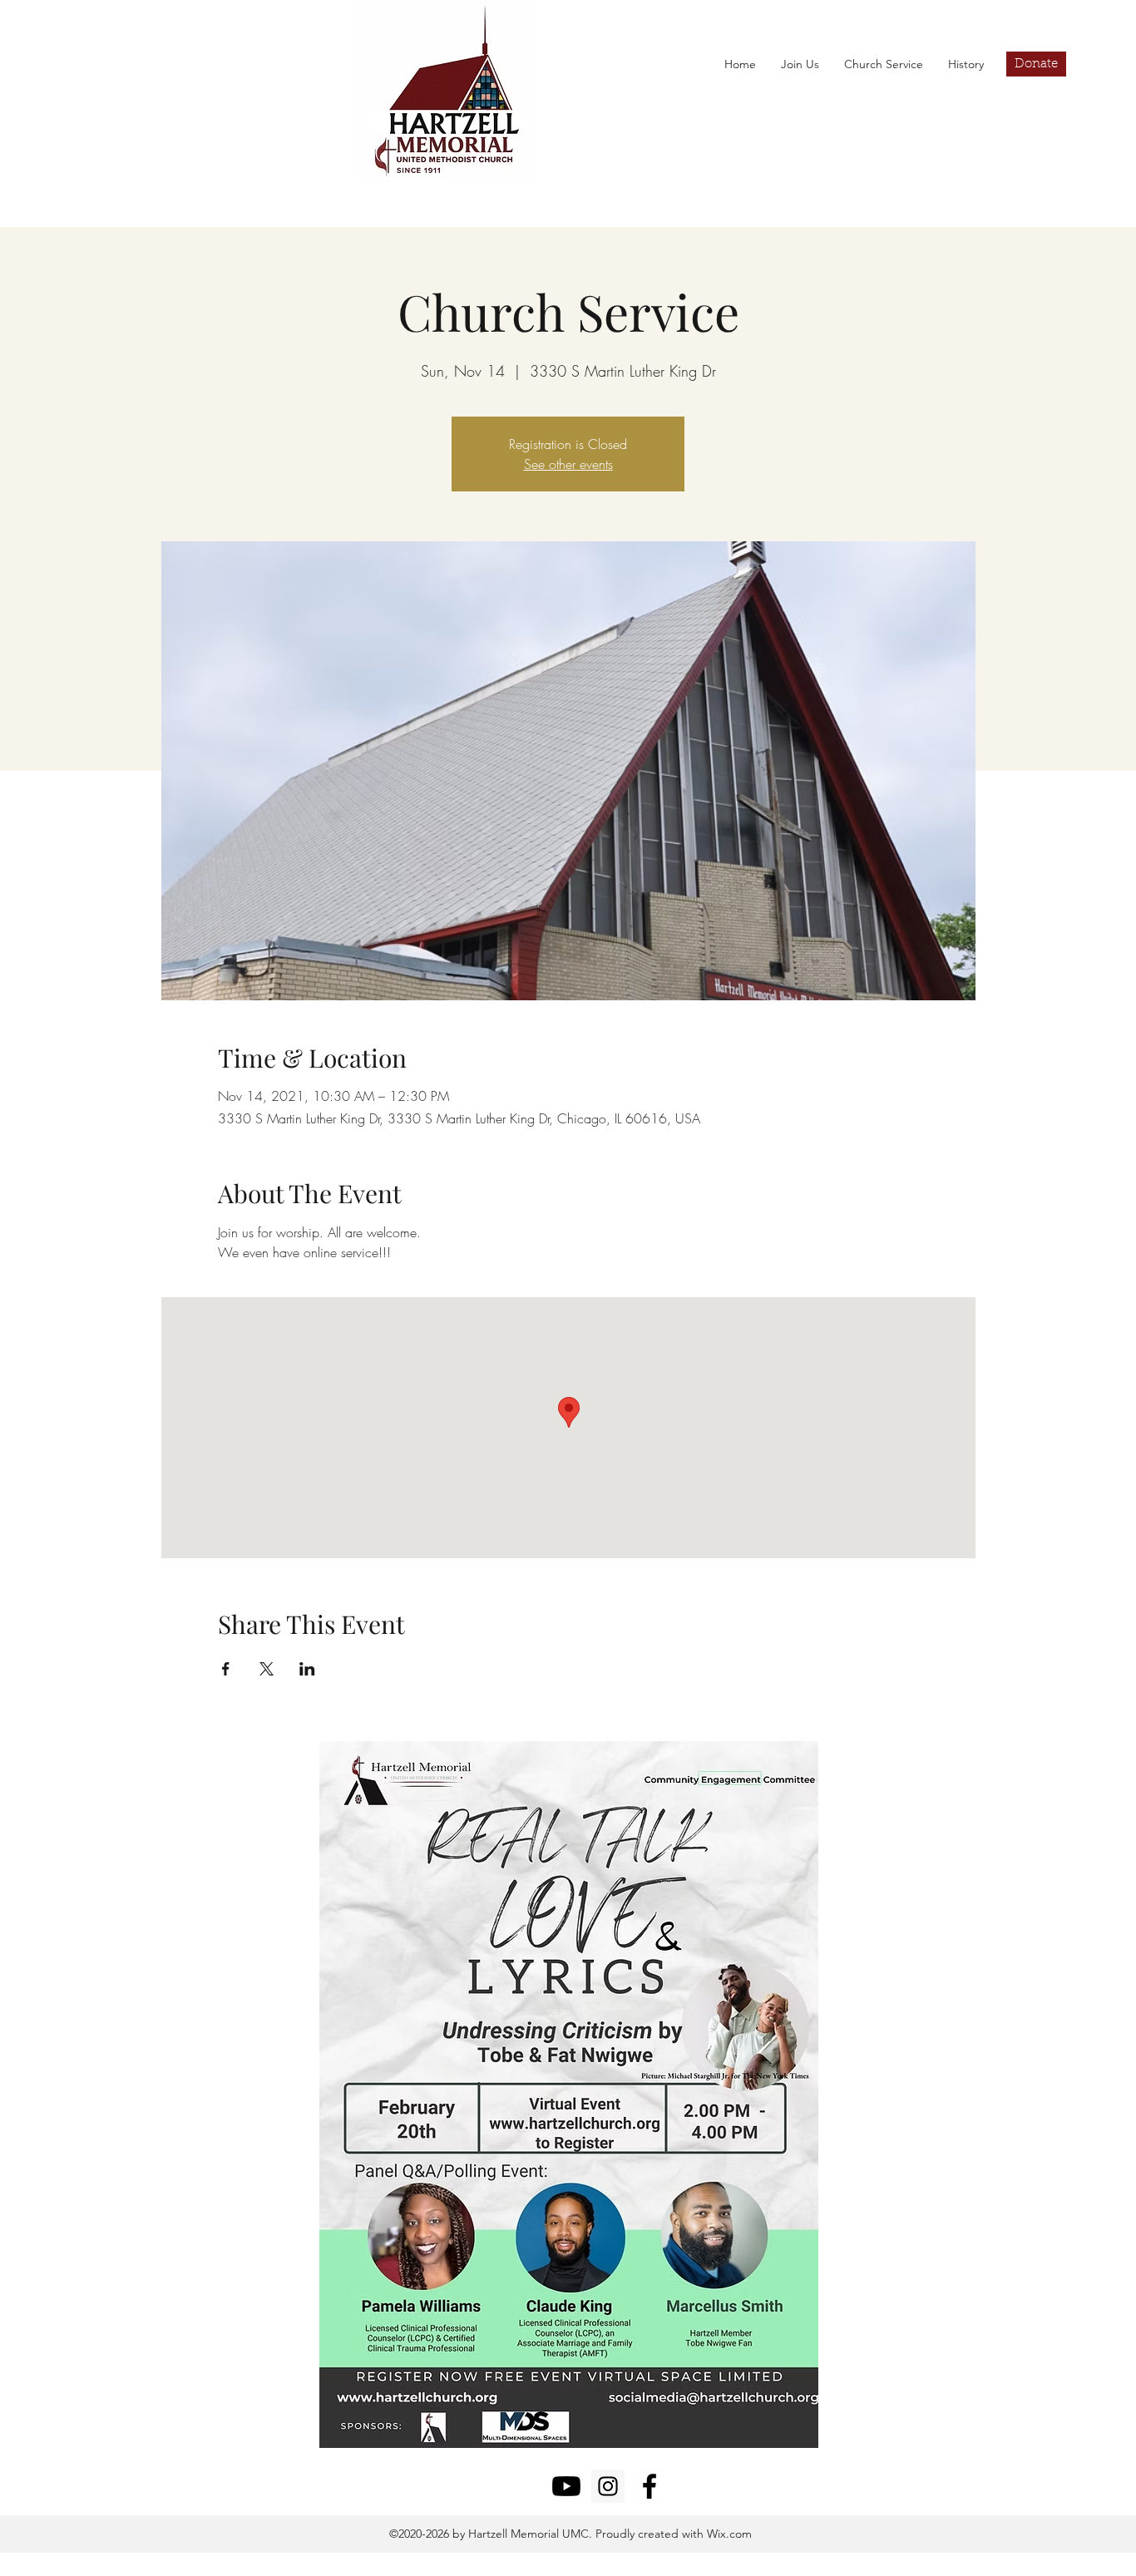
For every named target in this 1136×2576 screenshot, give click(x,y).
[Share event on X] (267, 1669)
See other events (568, 464)
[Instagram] (608, 2486)
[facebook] (649, 2486)
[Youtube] (566, 2486)
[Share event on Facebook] (226, 1669)
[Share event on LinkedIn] (307, 1669)
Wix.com (728, 2534)
